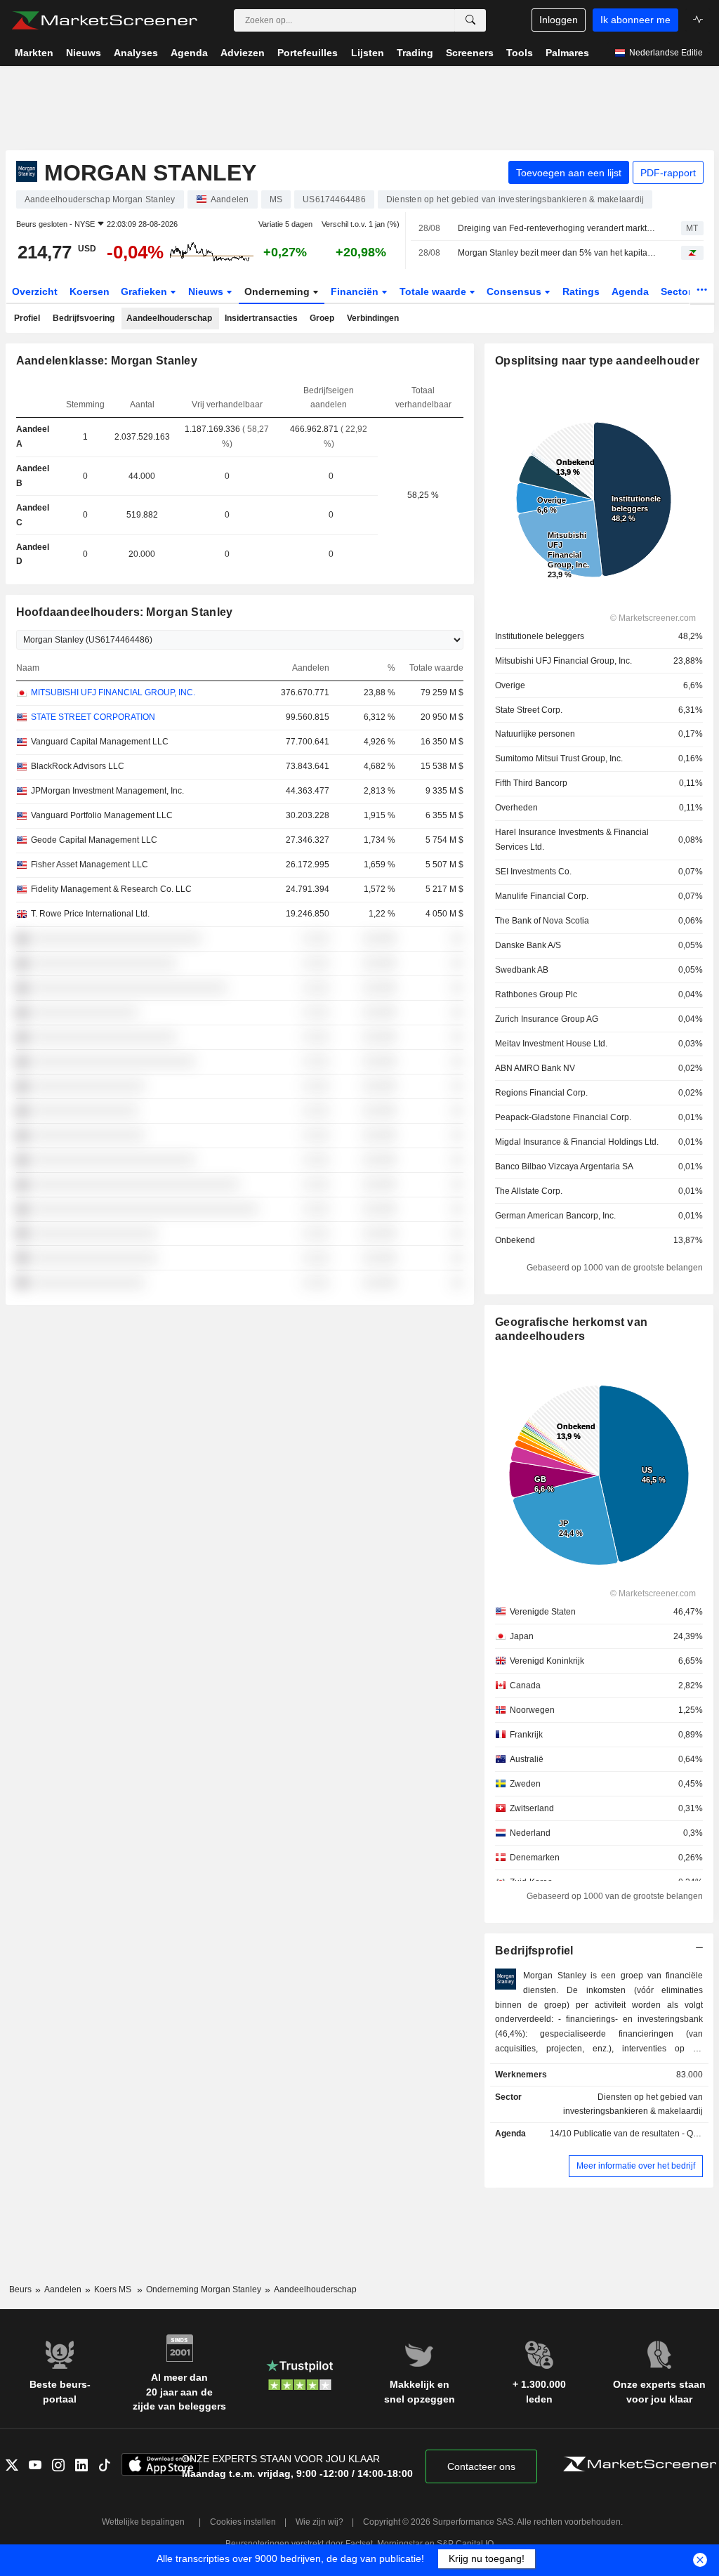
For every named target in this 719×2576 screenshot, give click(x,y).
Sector (678, 291)
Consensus (515, 291)
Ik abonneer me (635, 20)
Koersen (90, 291)
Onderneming (278, 291)
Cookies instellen (243, 2522)
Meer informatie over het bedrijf (636, 2166)
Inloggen (559, 20)
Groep (322, 318)
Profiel (27, 318)
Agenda (630, 291)
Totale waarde (434, 291)
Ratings (581, 291)
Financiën (356, 291)
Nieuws (207, 291)
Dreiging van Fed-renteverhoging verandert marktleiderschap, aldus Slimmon (557, 228)
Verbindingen (373, 318)
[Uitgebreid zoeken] (470, 20)
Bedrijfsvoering (84, 318)
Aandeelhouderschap (169, 318)
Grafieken (145, 291)
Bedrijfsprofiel (534, 1951)
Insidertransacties (261, 318)
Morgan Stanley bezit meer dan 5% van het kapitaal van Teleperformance (557, 253)
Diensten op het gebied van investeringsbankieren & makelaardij (633, 2104)
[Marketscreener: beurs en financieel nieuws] (104, 20)
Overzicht (35, 291)
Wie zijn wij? (319, 2522)
